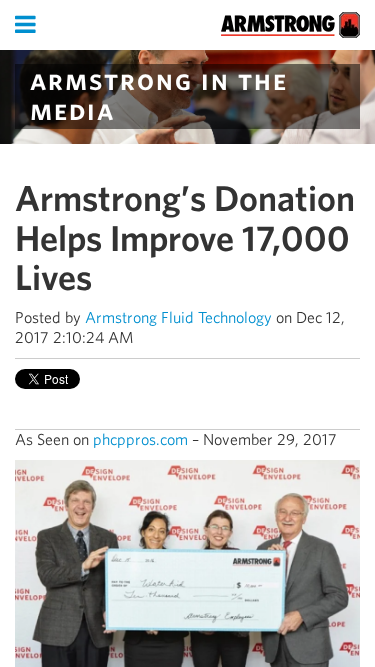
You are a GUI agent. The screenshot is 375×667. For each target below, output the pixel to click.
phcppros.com (140, 439)
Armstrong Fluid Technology (178, 317)
